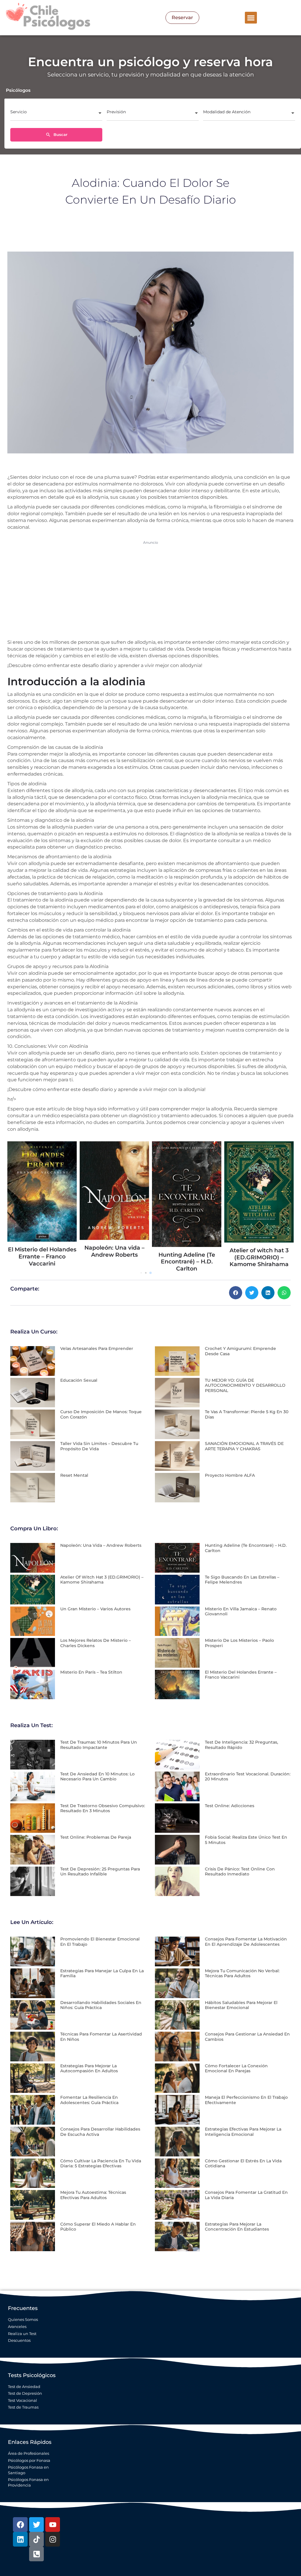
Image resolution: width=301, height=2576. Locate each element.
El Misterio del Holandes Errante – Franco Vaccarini (241, 1675)
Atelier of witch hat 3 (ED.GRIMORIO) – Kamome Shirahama (114, 1257)
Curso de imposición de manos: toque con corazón (101, 1414)
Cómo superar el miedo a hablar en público (98, 2227)
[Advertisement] (150, 588)
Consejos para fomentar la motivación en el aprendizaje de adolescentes (246, 1942)
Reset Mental (74, 1475)
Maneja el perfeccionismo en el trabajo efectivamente (246, 2100)
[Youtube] (53, 2525)
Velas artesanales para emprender (97, 1348)
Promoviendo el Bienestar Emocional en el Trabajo (100, 1942)
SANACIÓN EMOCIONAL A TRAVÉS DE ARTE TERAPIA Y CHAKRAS (244, 1446)
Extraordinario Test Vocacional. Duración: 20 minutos (248, 1777)
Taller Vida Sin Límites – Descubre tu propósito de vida (99, 1446)
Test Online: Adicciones (230, 1806)
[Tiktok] (36, 2539)
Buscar (60, 134)
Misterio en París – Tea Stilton (91, 1672)
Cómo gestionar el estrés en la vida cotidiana (243, 2163)
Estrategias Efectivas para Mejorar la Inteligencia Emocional (243, 2132)
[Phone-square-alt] (36, 2554)
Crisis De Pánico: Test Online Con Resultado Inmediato (240, 1872)
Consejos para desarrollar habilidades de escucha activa (100, 2132)
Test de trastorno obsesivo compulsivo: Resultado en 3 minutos (103, 1808)
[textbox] (56, 114)
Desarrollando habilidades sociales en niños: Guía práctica (101, 2005)
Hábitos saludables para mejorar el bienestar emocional (241, 2005)
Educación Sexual (79, 1380)
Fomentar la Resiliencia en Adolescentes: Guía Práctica (89, 2100)
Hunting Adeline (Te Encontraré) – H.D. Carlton (42, 1262)
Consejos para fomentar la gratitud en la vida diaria (246, 2195)
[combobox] (56, 114)
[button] (251, 18)
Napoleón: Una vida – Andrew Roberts (101, 1545)
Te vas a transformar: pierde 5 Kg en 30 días (247, 1414)
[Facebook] (20, 2525)
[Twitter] (36, 2525)
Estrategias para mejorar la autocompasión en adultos (89, 2068)
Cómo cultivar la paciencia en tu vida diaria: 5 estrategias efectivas (101, 2163)
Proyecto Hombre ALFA (230, 1475)
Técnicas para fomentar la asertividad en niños (101, 2037)
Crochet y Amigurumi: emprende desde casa (240, 1351)
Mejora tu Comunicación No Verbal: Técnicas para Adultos (242, 1973)
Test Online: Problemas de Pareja (96, 1837)
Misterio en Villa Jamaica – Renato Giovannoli (241, 1612)
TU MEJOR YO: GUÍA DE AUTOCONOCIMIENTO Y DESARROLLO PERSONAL (245, 1385)
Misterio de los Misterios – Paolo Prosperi (239, 1643)
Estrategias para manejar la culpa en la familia (102, 1973)
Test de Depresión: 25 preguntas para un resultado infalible (100, 1872)
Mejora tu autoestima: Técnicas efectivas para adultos (93, 2195)
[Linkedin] (20, 2539)
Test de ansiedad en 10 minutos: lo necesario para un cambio (97, 1777)
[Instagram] (53, 2539)
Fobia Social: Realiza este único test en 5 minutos (246, 1840)
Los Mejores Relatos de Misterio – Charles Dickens (96, 1643)
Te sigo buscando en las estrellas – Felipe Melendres (187, 1262)
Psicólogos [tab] (18, 90)
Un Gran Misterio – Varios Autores (259, 1222)
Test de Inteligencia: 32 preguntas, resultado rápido (241, 1745)
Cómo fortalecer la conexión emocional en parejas (236, 2068)
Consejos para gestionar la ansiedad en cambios (247, 2037)
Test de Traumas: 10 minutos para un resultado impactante (99, 1745)
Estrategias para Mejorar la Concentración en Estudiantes (237, 2227)
